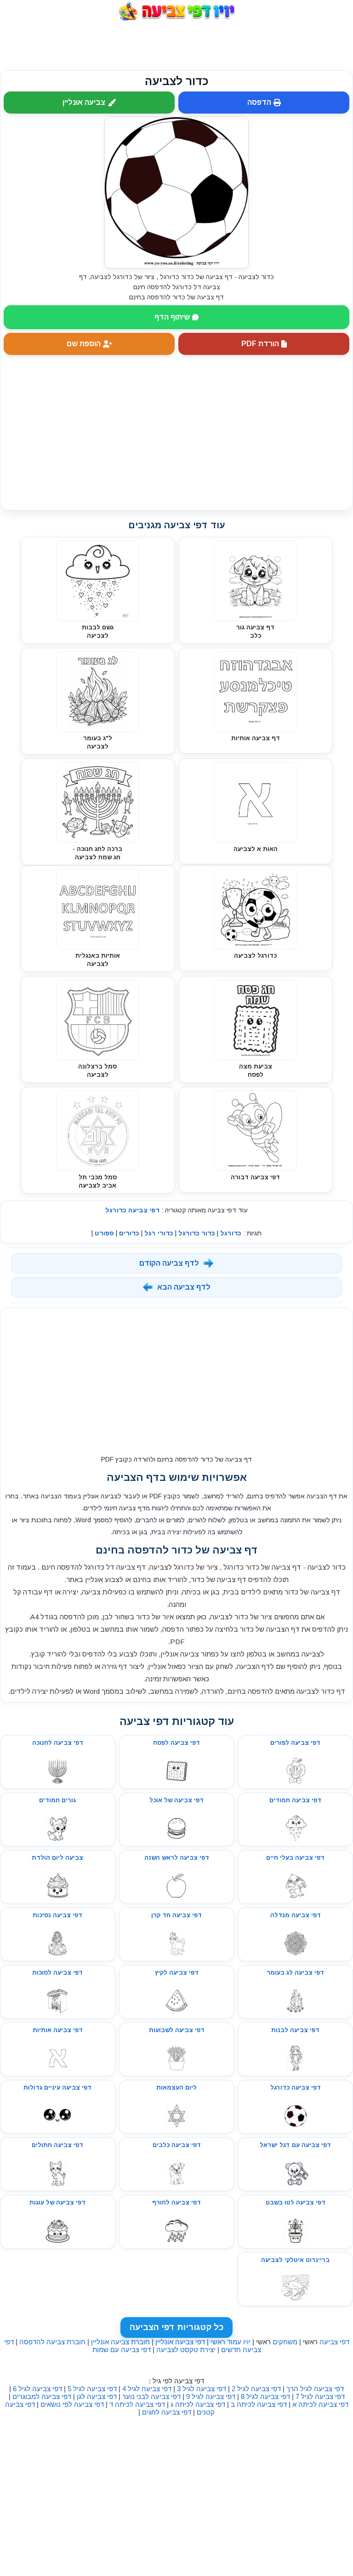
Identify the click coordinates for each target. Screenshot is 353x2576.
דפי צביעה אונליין (180, 2342)
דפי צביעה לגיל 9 (211, 2396)
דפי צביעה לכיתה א (320, 2404)
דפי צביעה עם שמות (122, 2350)
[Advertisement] (176, 46)
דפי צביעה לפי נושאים (72, 2404)
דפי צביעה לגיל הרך (315, 2389)
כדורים (129, 1233)
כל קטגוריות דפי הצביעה (176, 2327)
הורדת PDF (260, 344)
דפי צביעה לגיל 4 (147, 2389)
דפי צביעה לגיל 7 (320, 2396)
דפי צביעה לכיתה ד (137, 2404)
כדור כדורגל (197, 1233)
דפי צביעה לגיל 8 (265, 2396)
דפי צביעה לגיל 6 (37, 2389)
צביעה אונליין (84, 102)
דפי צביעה (334, 2342)
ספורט (104, 1233)
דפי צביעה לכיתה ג (198, 2404)
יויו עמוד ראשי (231, 2342)
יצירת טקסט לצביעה (186, 2350)
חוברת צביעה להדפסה (52, 2342)
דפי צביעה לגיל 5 (92, 2389)
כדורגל (231, 1233)
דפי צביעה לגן (97, 2396)
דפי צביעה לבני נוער (151, 2396)
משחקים (285, 2342)
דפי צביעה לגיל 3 (202, 2389)
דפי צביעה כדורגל (132, 1210)
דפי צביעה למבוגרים (42, 2396)
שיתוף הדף (172, 317)
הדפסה (259, 102)
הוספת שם (84, 344)
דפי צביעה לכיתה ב (259, 2404)
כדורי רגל (159, 1233)
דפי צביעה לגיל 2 (256, 2389)
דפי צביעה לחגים (167, 2412)
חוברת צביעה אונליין (120, 2342)
